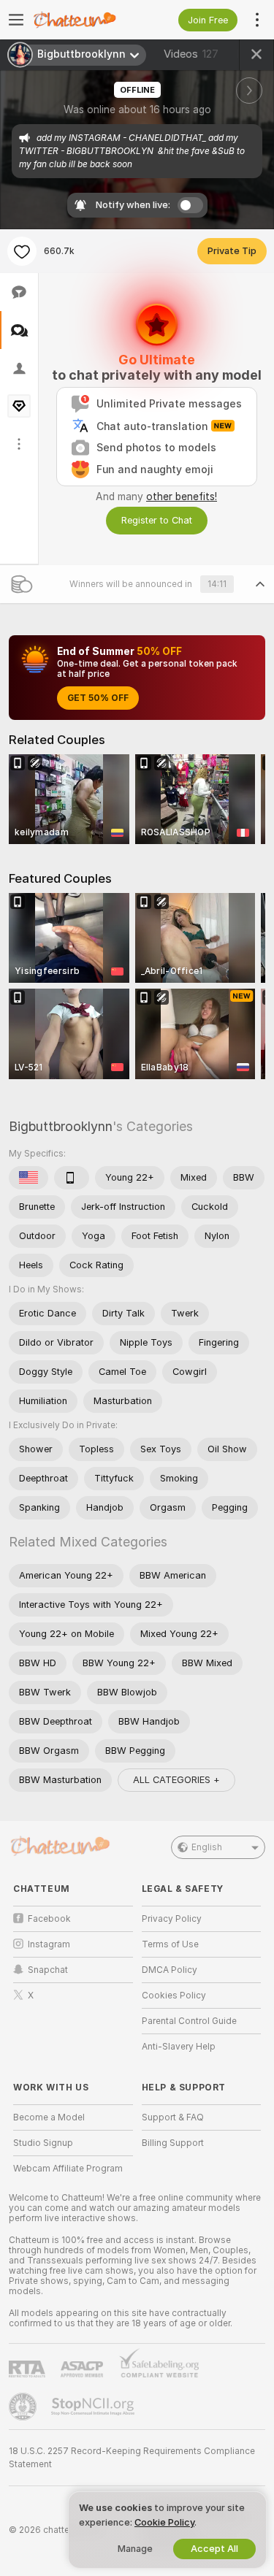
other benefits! (182, 497)
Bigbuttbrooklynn (61, 1126)
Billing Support (173, 2143)
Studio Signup (43, 2143)
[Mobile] (72, 1178)
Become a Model (49, 2117)
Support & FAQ (173, 2117)
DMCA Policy (170, 1970)
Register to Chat (157, 520)
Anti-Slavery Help (179, 2047)
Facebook (49, 1919)
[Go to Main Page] (85, 20)
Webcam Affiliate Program (68, 2169)
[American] (28, 1178)
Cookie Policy (164, 2522)
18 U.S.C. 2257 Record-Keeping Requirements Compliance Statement (132, 2458)
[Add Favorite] (22, 251)
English (207, 1847)
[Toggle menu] (16, 20)
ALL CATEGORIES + (176, 1780)
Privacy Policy (172, 1919)
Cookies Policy (174, 1996)
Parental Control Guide (189, 2021)
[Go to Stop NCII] (94, 2407)
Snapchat (48, 1970)
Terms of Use (170, 1944)
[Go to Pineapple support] (24, 2407)
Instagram (49, 1944)
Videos (191, 54)
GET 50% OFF (98, 698)
